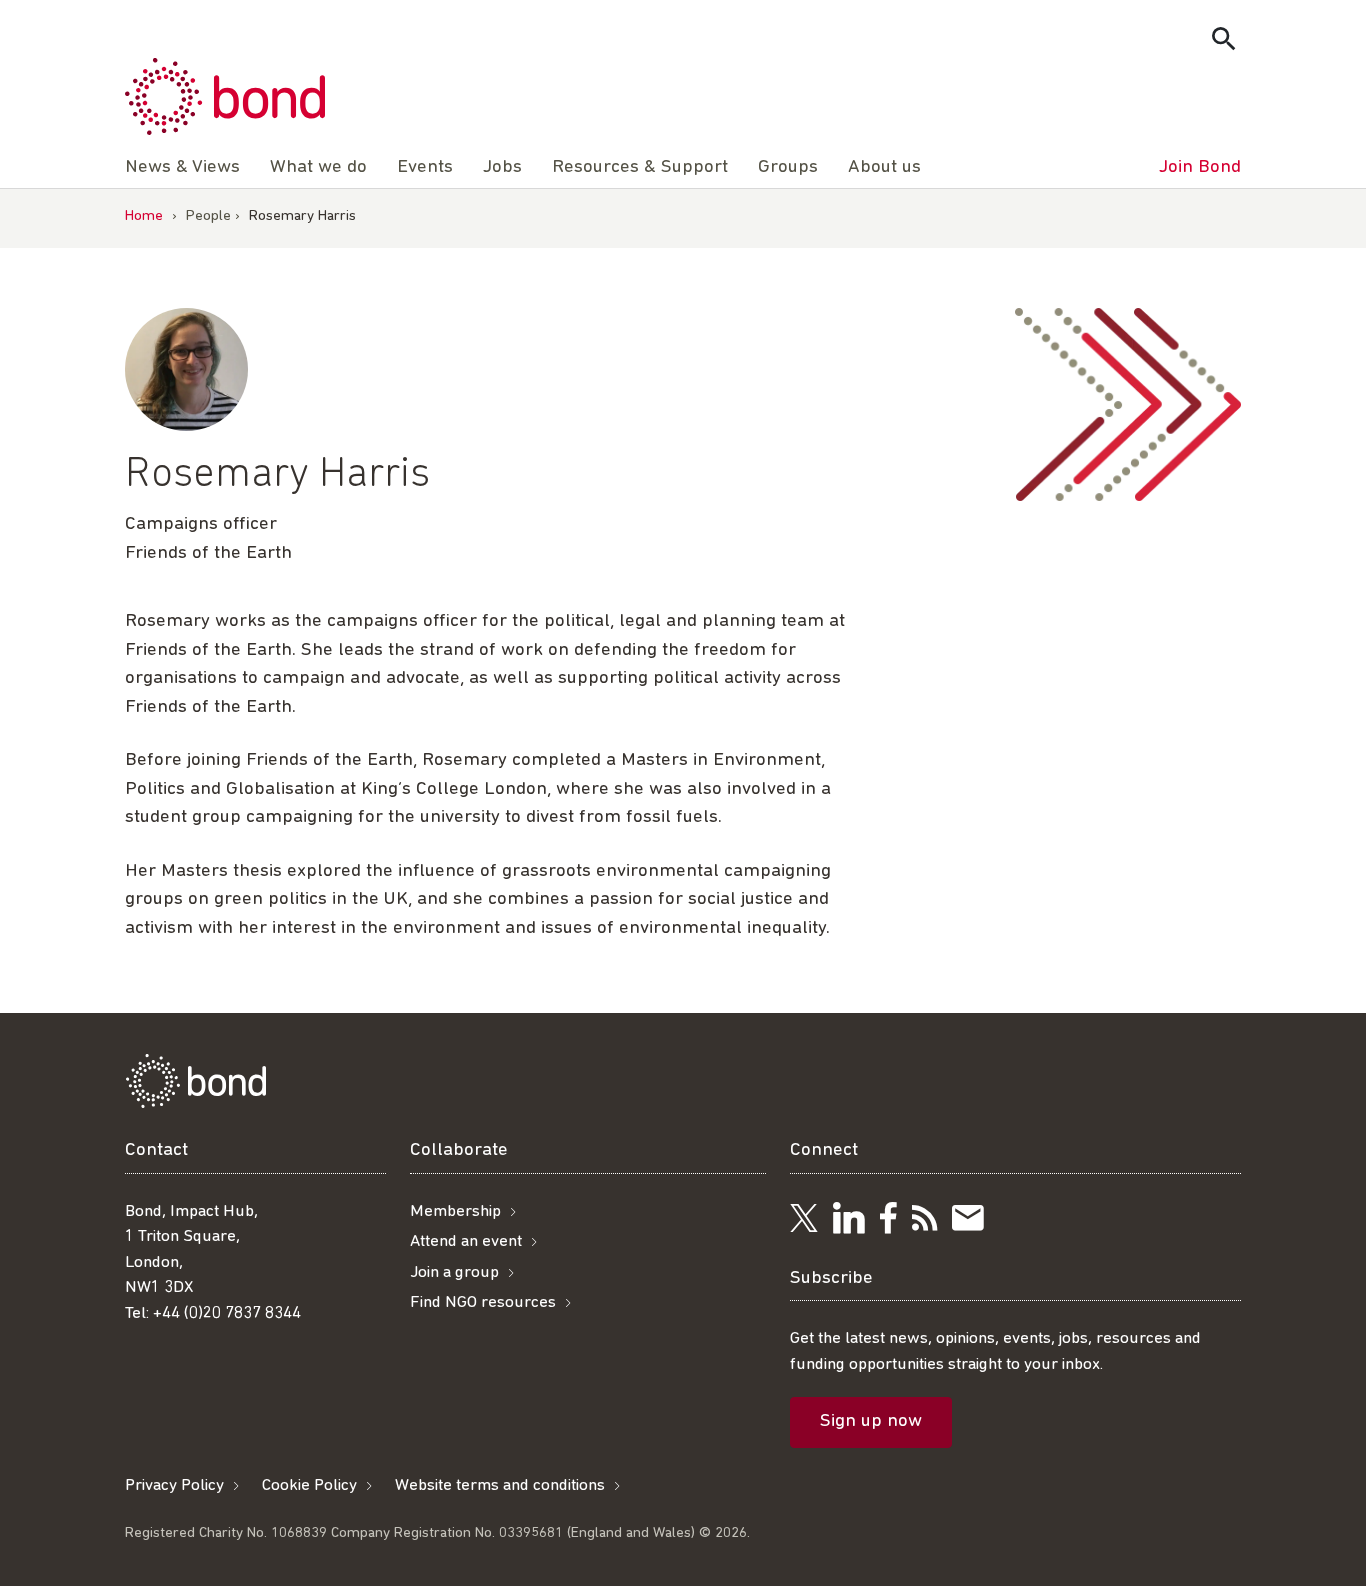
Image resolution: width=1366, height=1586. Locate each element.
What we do (318, 167)
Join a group (454, 1272)
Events (425, 167)
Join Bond (1200, 167)
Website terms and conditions (500, 1485)
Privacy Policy (174, 1485)
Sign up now (871, 1421)
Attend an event (466, 1241)
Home (144, 216)
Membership (455, 1211)
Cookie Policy (309, 1485)
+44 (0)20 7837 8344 (227, 1313)
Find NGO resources (483, 1302)
